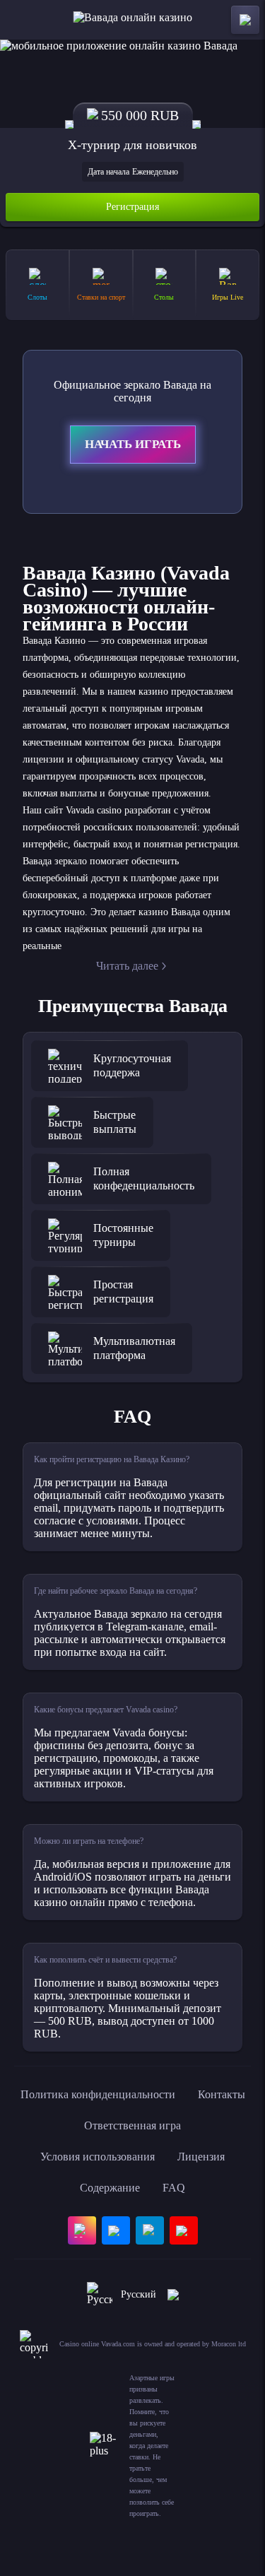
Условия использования (98, 2157)
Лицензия (201, 2157)
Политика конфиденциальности (98, 2094)
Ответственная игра (132, 2125)
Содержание (110, 2188)
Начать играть (133, 444)
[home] (132, 20)
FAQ (174, 2188)
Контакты (222, 2094)
